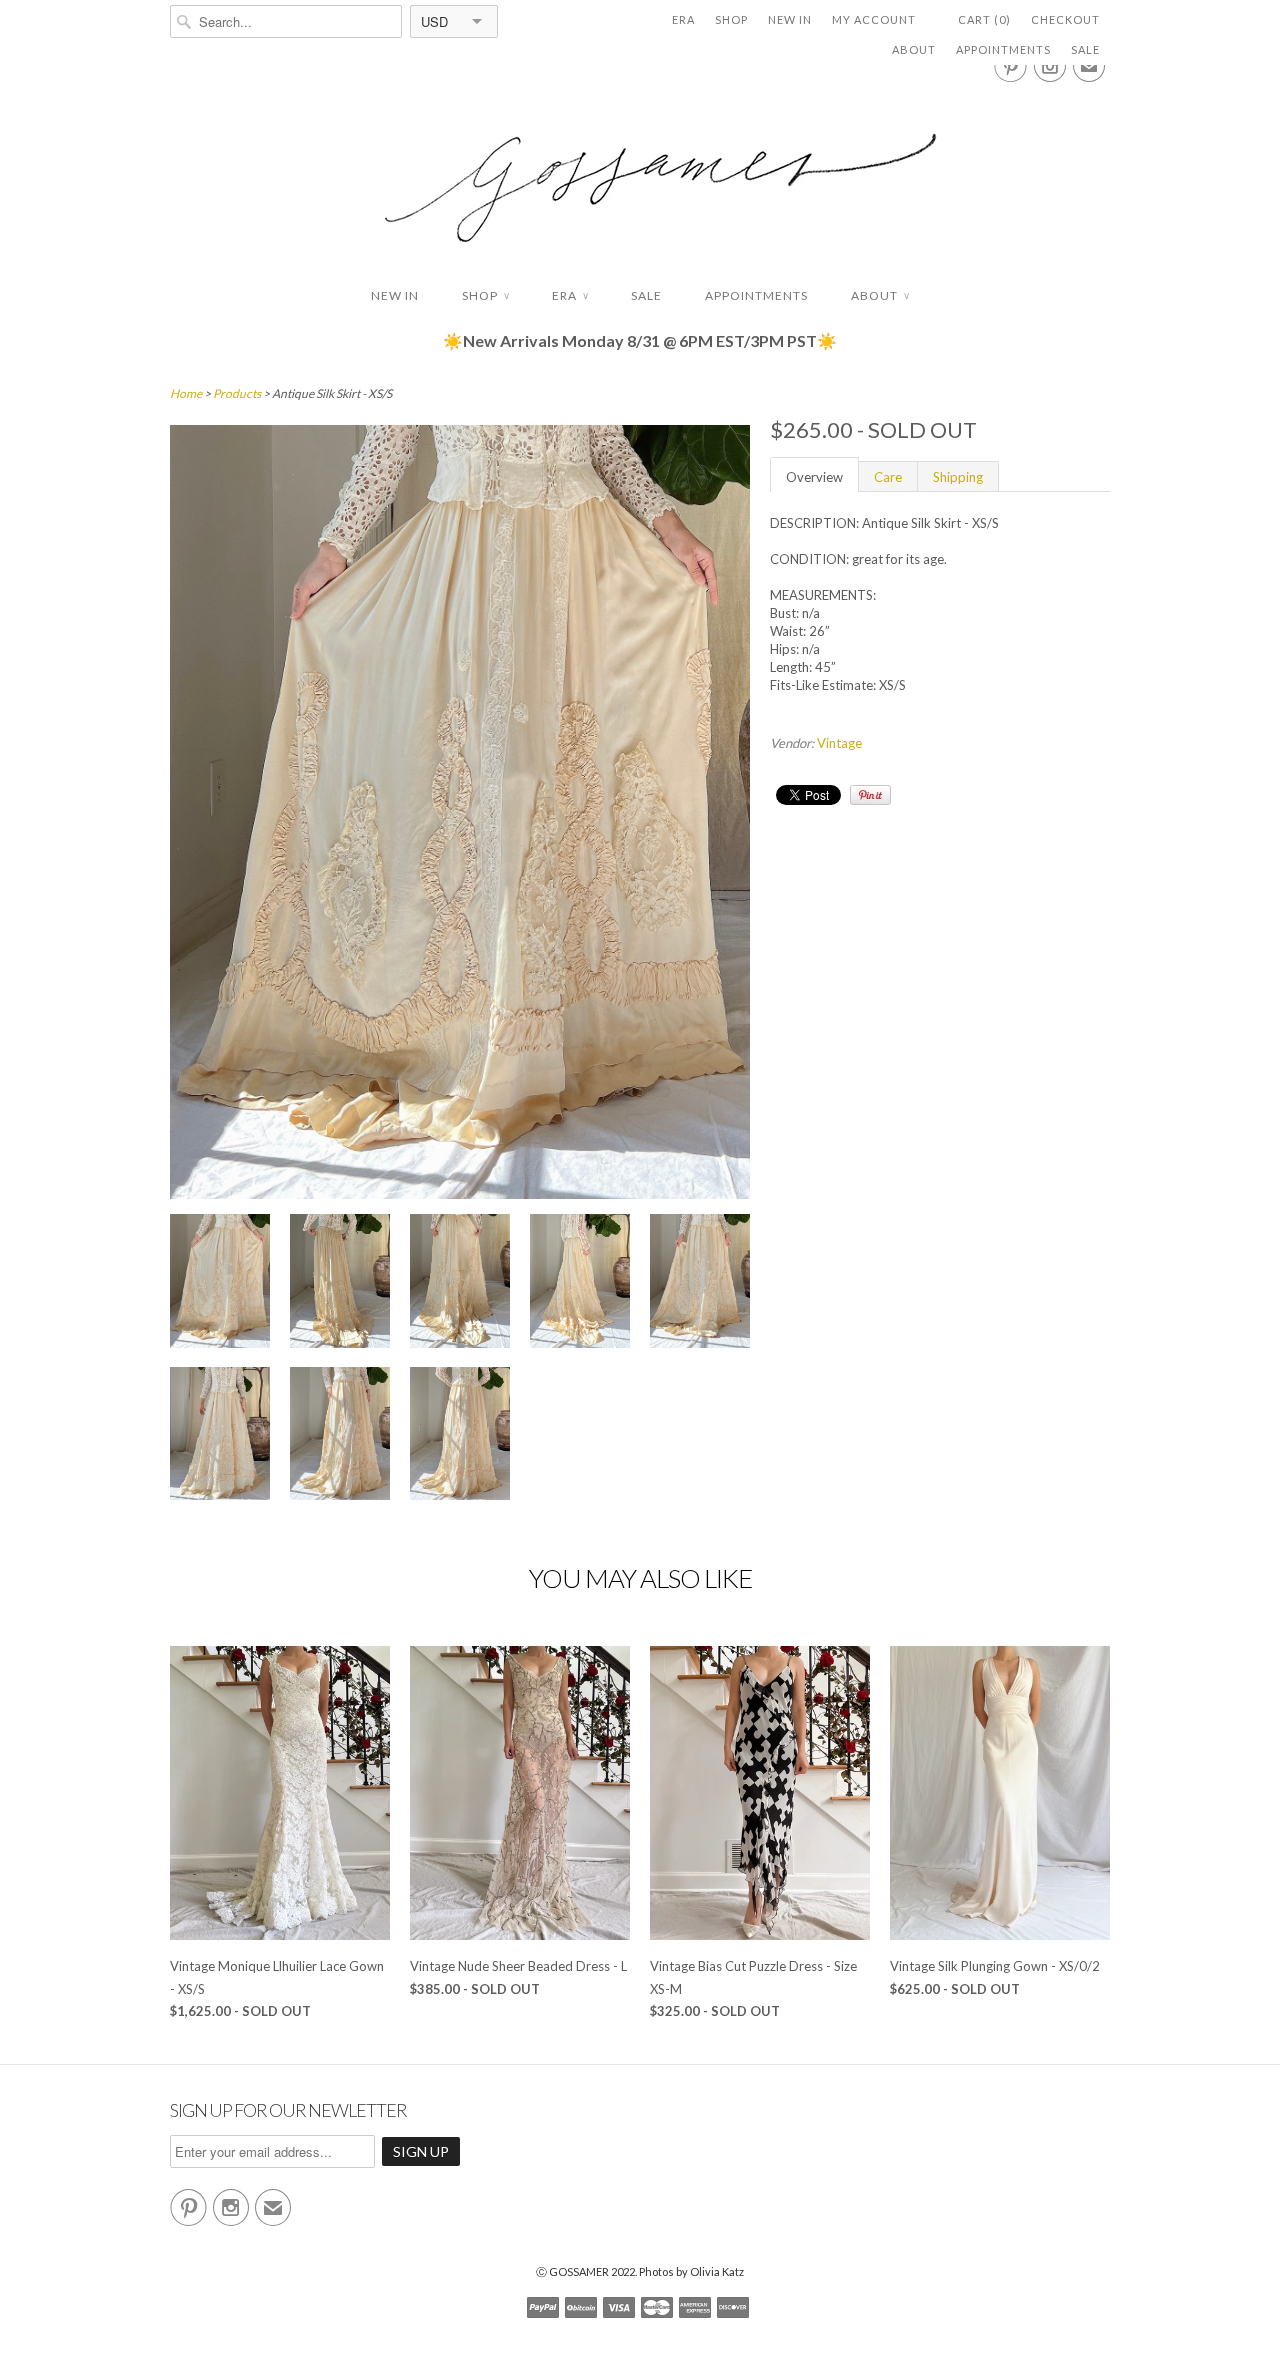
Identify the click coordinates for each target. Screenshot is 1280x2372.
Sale (1085, 49)
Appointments (1003, 49)
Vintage (839, 743)
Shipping (958, 477)
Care (888, 477)
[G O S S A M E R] (640, 169)
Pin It (870, 795)
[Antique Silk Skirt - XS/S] (220, 1284)
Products (237, 393)
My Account (874, 19)
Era (683, 19)
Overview (814, 477)
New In (790, 19)
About (914, 49)
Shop (731, 19)
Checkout (1065, 19)
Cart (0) (984, 19)
